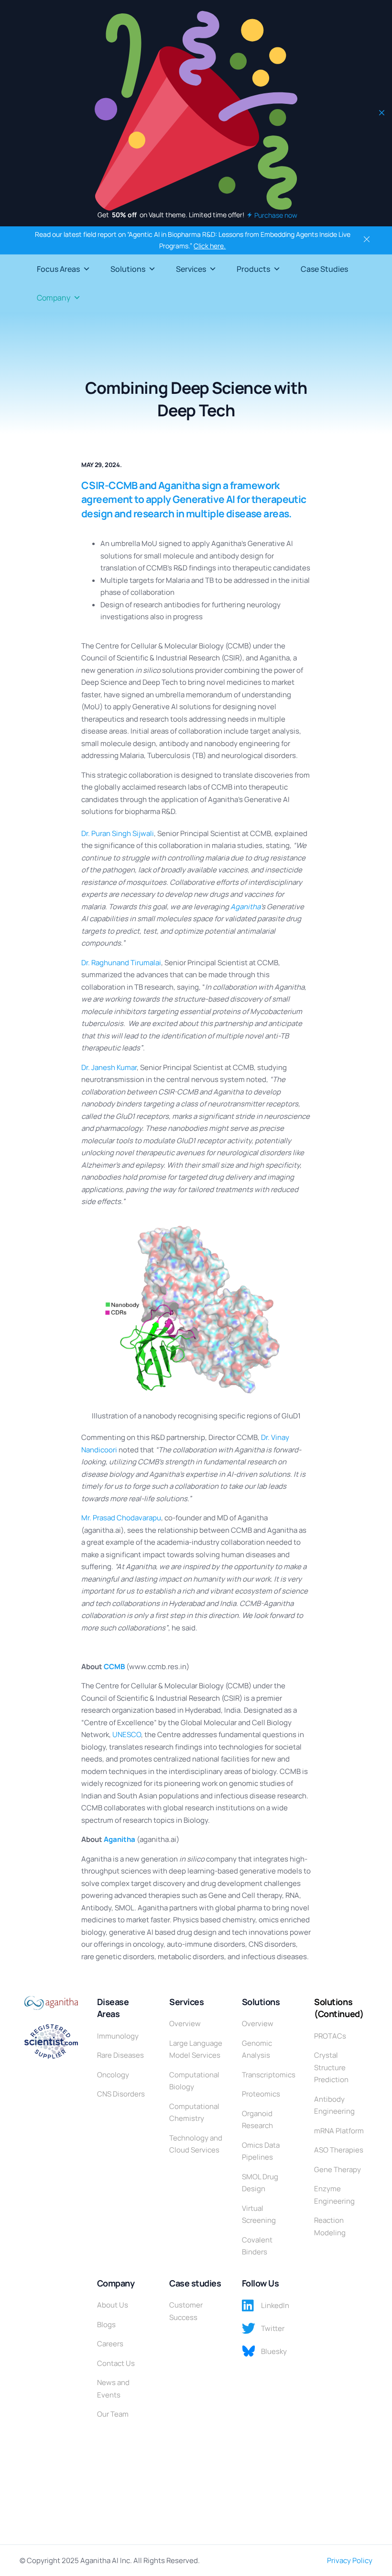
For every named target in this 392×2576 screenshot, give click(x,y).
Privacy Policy (350, 2560)
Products (253, 269)
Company (54, 298)
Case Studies (324, 269)
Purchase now (276, 215)
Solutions (128, 269)
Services (191, 269)
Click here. (210, 246)
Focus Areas (58, 269)
